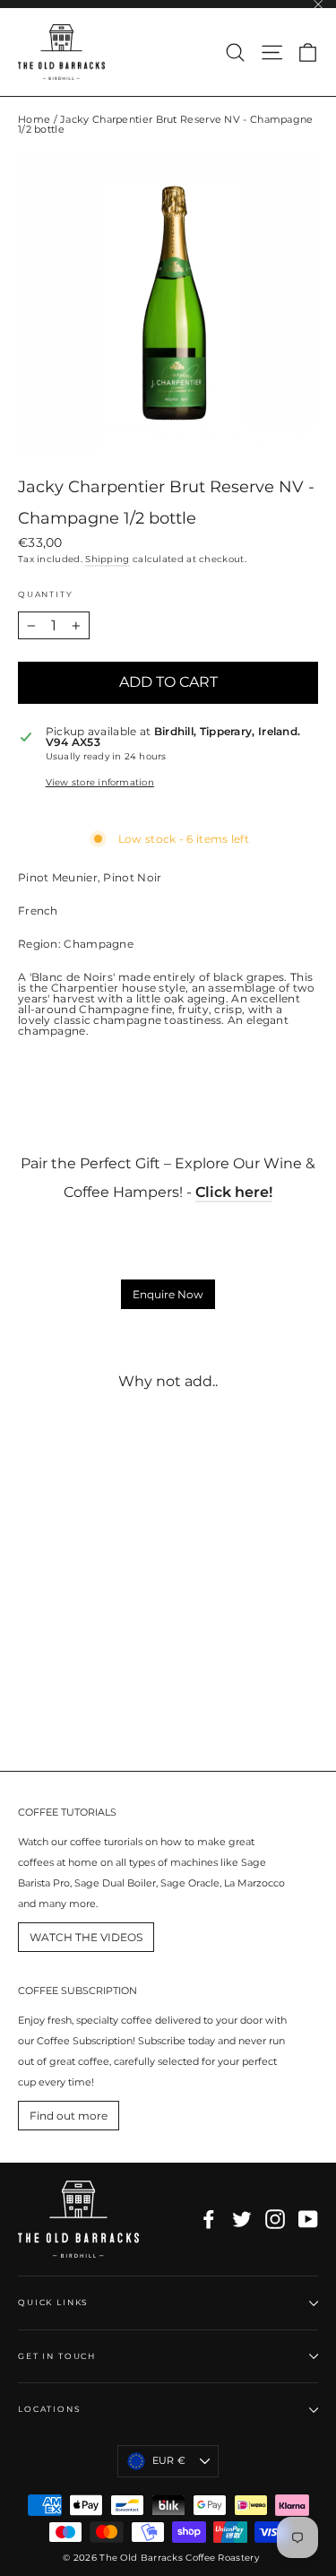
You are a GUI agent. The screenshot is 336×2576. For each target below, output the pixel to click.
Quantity (45, 594)
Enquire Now (168, 1294)
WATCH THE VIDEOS (86, 1937)
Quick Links (53, 2302)
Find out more (69, 2116)
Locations (50, 2409)
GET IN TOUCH (57, 2356)
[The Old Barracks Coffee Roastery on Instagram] (275, 2219)
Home (34, 119)
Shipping (107, 559)
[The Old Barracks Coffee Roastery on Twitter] (242, 2219)
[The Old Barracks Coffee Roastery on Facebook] (209, 2219)
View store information (100, 783)
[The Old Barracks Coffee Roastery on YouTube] (308, 2219)
